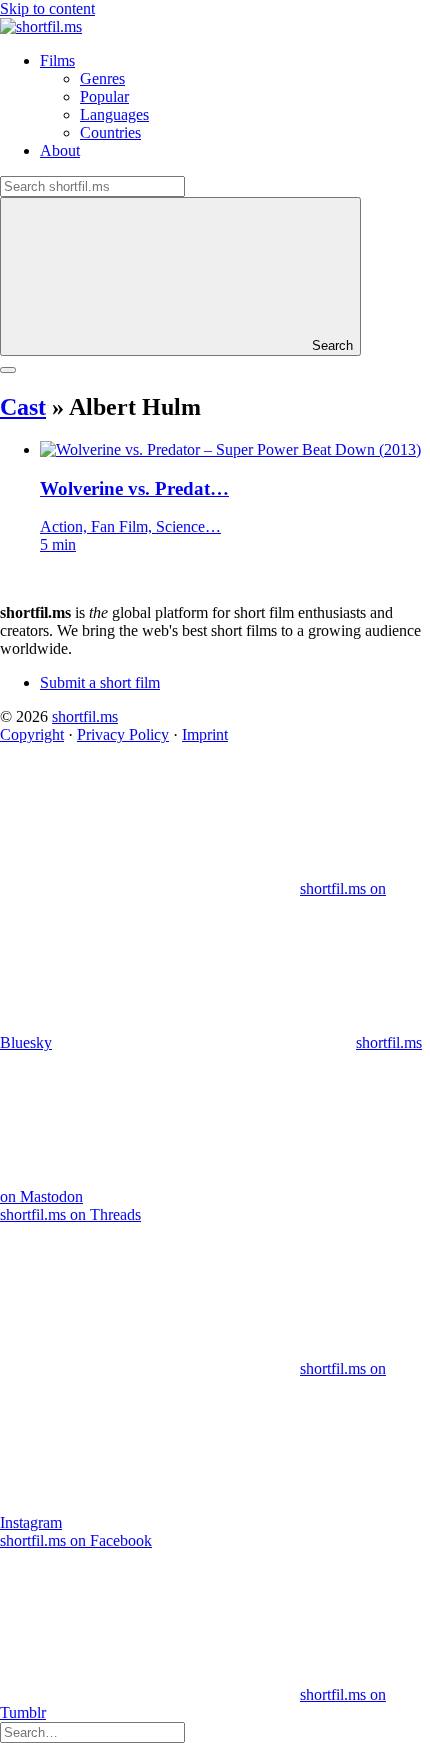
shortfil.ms (85, 716)
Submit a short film (100, 682)
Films (57, 60)
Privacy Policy (123, 734)
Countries (110, 132)
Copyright (32, 734)
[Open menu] (8, 370)
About (60, 150)
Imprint (205, 734)
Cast (23, 407)
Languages (114, 114)
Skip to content (47, 8)
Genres (102, 78)
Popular (104, 96)
